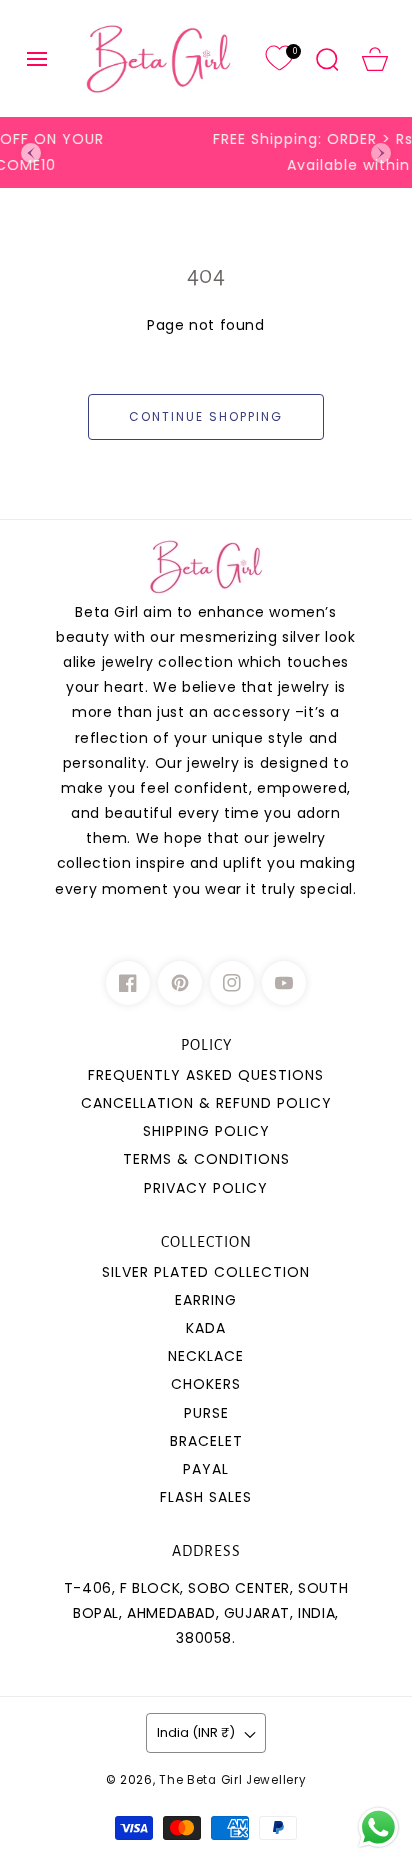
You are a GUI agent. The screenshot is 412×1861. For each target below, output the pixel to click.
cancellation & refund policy (206, 1103)
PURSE (206, 1413)
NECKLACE (206, 1356)
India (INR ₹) (196, 1732)
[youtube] (284, 983)
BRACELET (206, 1441)
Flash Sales (206, 1497)
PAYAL (206, 1469)
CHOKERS (206, 1384)
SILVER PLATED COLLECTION (206, 1272)
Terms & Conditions (206, 1159)
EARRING (206, 1300)
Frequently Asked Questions (206, 1075)
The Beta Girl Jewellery (232, 1780)
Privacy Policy (206, 1188)
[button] (37, 59)
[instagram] (232, 983)
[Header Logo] (158, 58)
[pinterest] (180, 983)
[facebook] (128, 983)
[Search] (327, 59)
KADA (206, 1328)
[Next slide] (381, 153)
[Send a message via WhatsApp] (378, 1827)
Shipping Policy (206, 1131)
